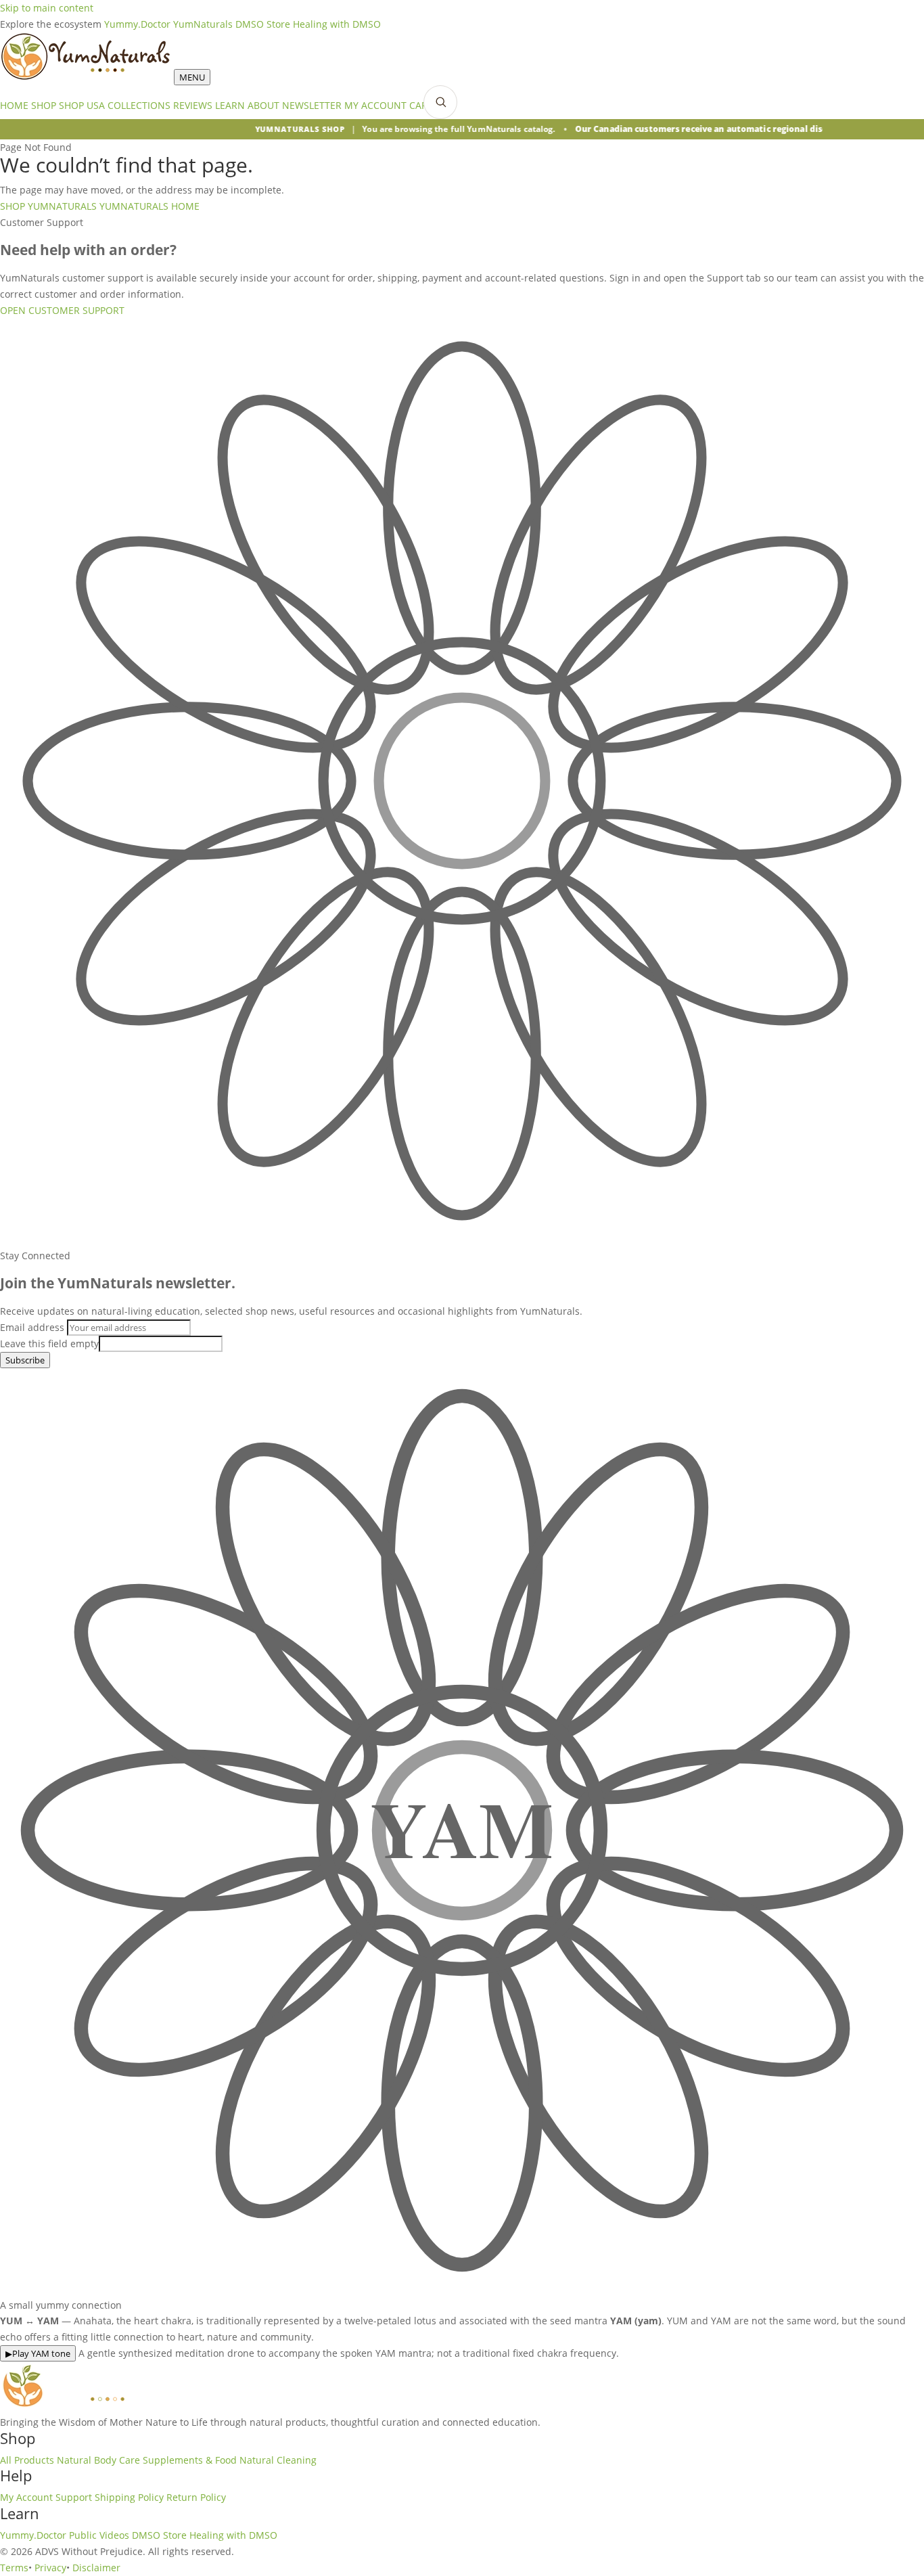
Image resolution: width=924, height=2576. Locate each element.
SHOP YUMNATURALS (48, 206)
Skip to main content (47, 8)
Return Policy (196, 2497)
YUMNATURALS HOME (149, 206)
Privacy (50, 2568)
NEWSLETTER (312, 105)
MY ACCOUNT (375, 105)
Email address (32, 1327)
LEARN (230, 105)
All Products (27, 2460)
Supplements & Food (190, 2460)
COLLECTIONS (139, 105)
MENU (192, 77)
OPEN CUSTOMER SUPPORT (62, 310)
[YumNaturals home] (87, 77)
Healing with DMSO (337, 24)
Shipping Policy (129, 2497)
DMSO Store (263, 24)
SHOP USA (82, 105)
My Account (26, 2497)
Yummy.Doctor (137, 24)
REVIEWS (193, 105)
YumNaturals (203, 24)
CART (421, 105)
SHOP (44, 105)
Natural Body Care (98, 2460)
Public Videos (99, 2535)
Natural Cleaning (278, 2460)
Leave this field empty (49, 1343)
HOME (14, 105)
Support (74, 2497)
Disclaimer (96, 2568)
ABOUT (263, 105)
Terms (14, 2568)
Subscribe (25, 1360)
